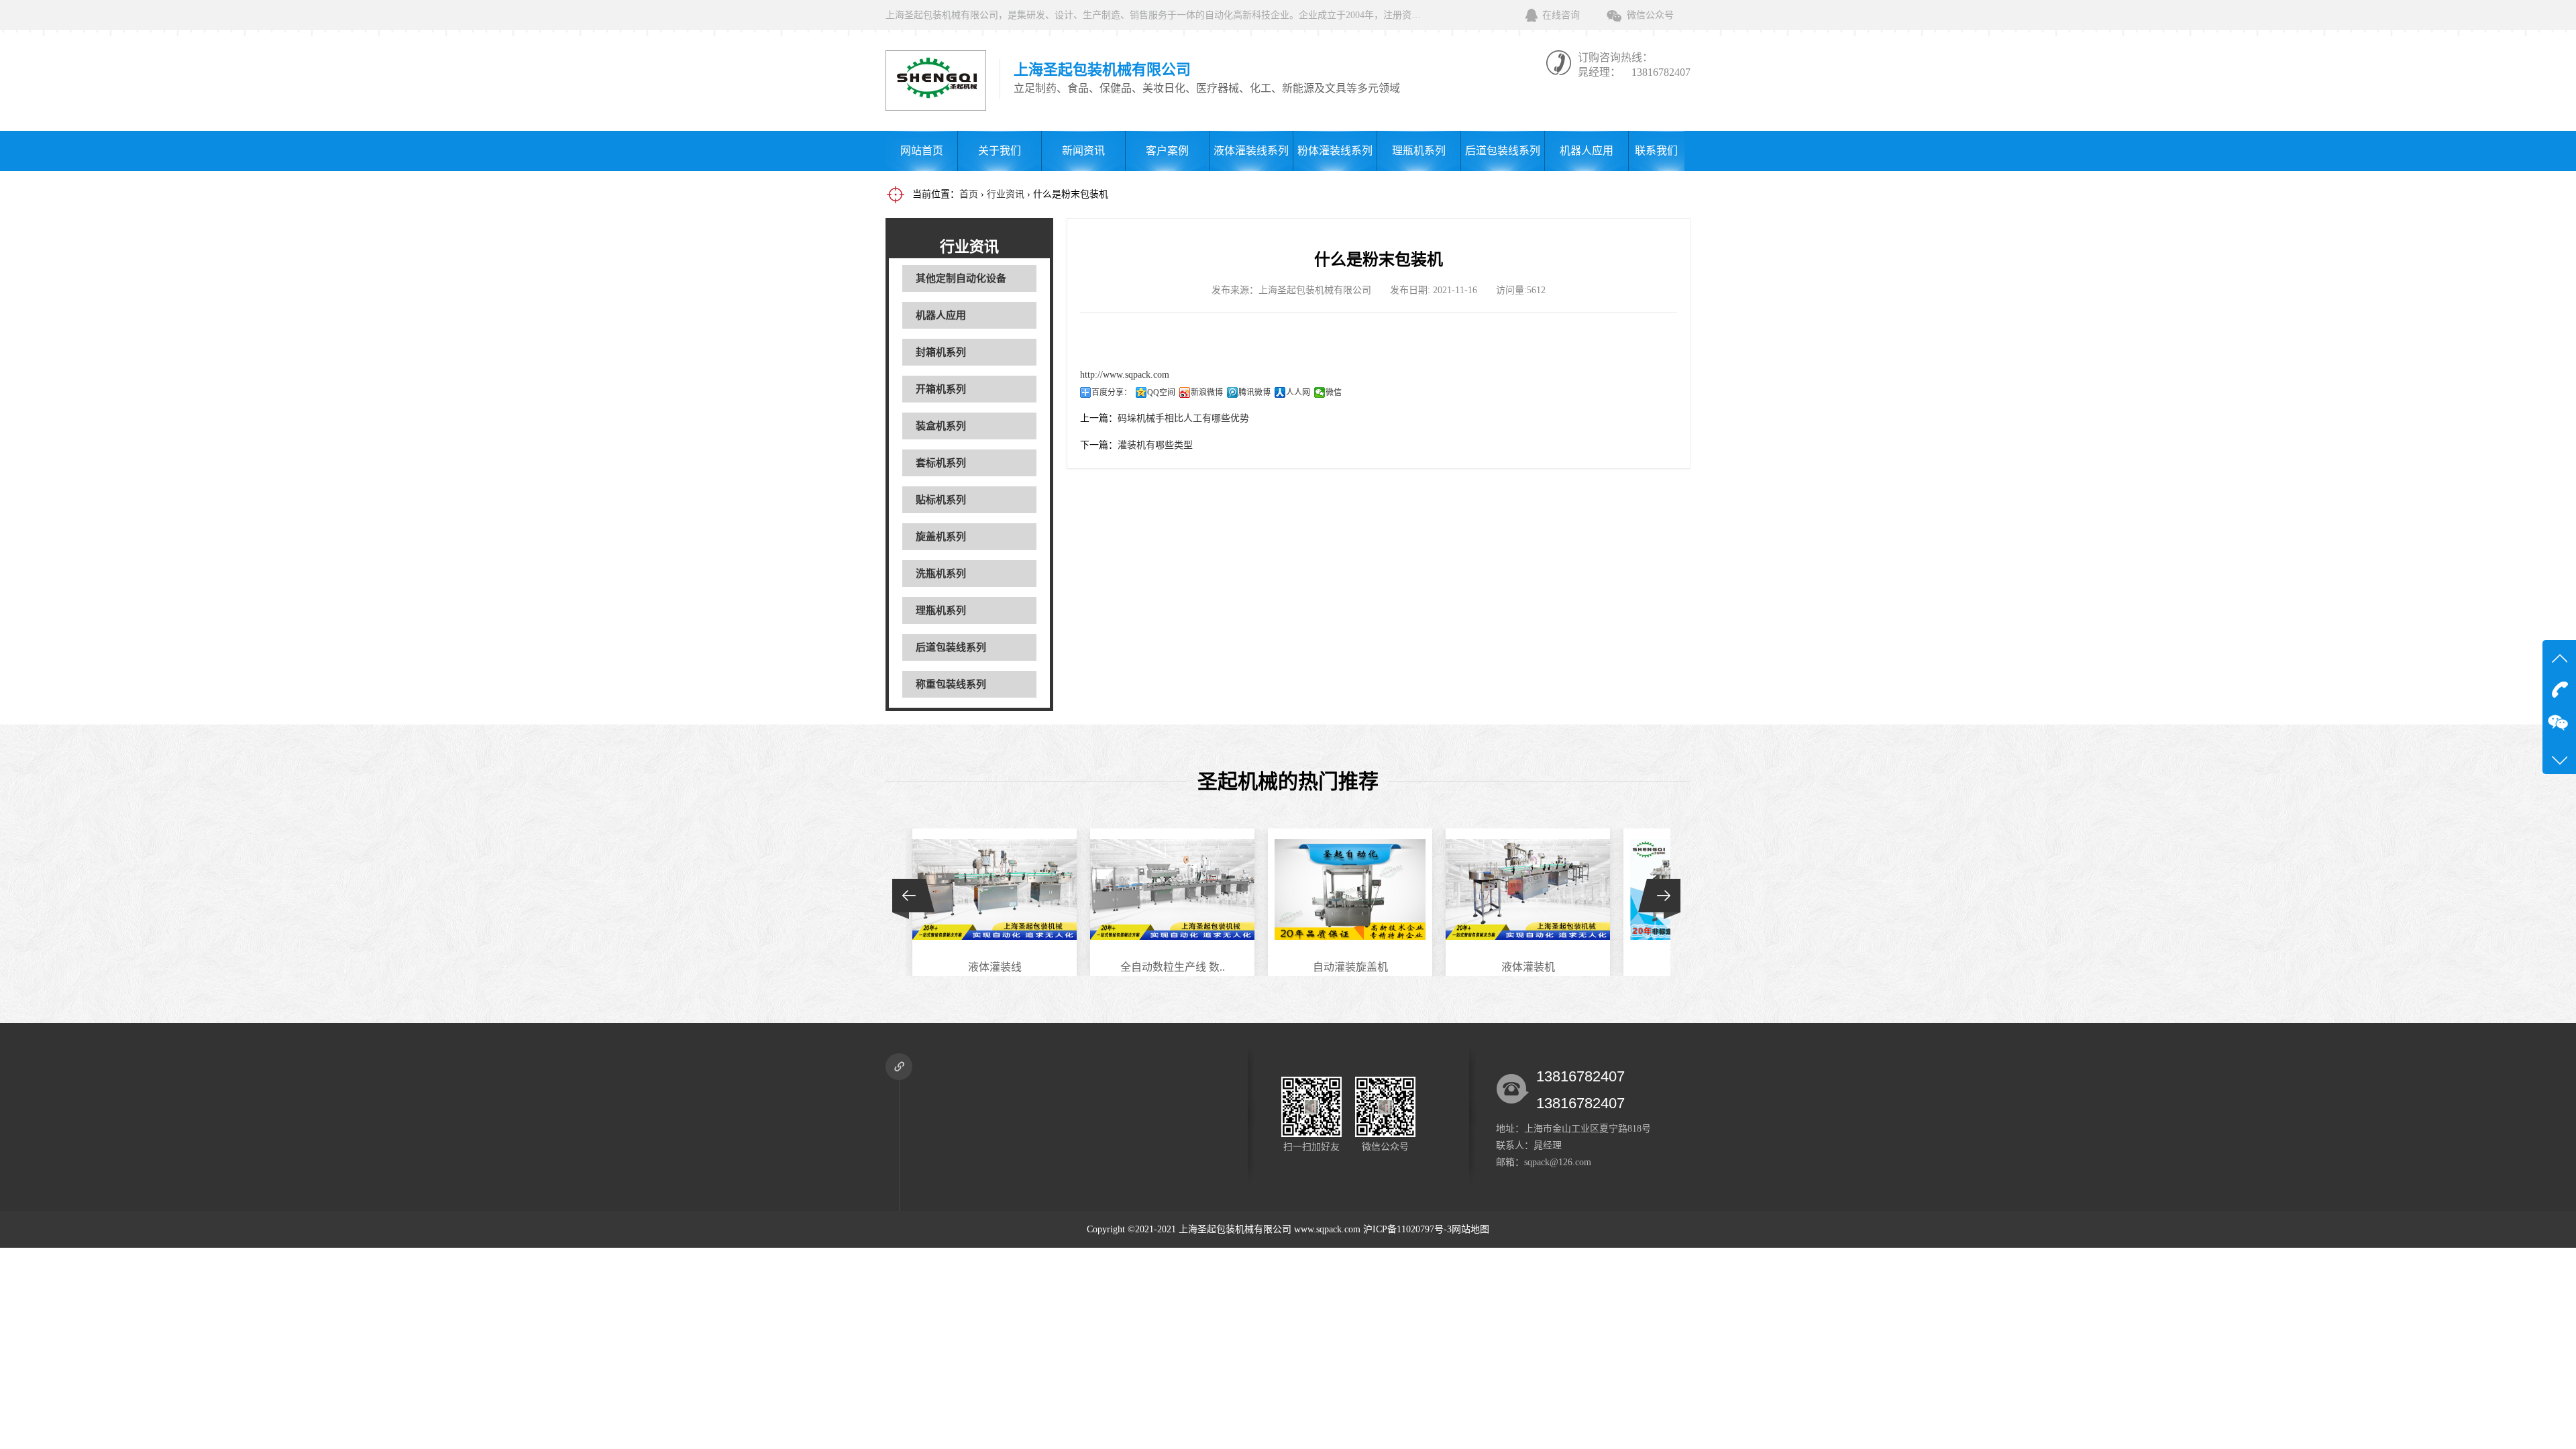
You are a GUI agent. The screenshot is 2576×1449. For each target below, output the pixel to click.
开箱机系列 (941, 389)
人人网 (1298, 392)
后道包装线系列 (1503, 151)
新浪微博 (1207, 392)
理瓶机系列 (1419, 151)
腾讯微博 (1254, 392)
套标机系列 (941, 463)
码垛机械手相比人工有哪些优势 (1183, 418)
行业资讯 (1006, 194)
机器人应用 (1587, 151)
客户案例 (1167, 151)
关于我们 (1000, 151)
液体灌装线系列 (1251, 151)
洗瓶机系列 (941, 574)
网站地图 (1470, 1229)
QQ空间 (1161, 392)
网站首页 (922, 151)
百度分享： (1112, 392)
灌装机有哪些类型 (1155, 445)
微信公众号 (1650, 15)
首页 (969, 194)
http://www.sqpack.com (1125, 375)
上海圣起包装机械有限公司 (1235, 1229)
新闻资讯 (1083, 151)
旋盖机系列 (941, 537)
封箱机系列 (941, 352)
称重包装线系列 (951, 684)
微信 (1334, 392)
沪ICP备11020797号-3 (1407, 1229)
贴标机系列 (941, 500)
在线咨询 (1561, 15)
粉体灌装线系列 (1335, 151)
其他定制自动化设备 (961, 278)
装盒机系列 (941, 426)
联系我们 (1656, 151)
